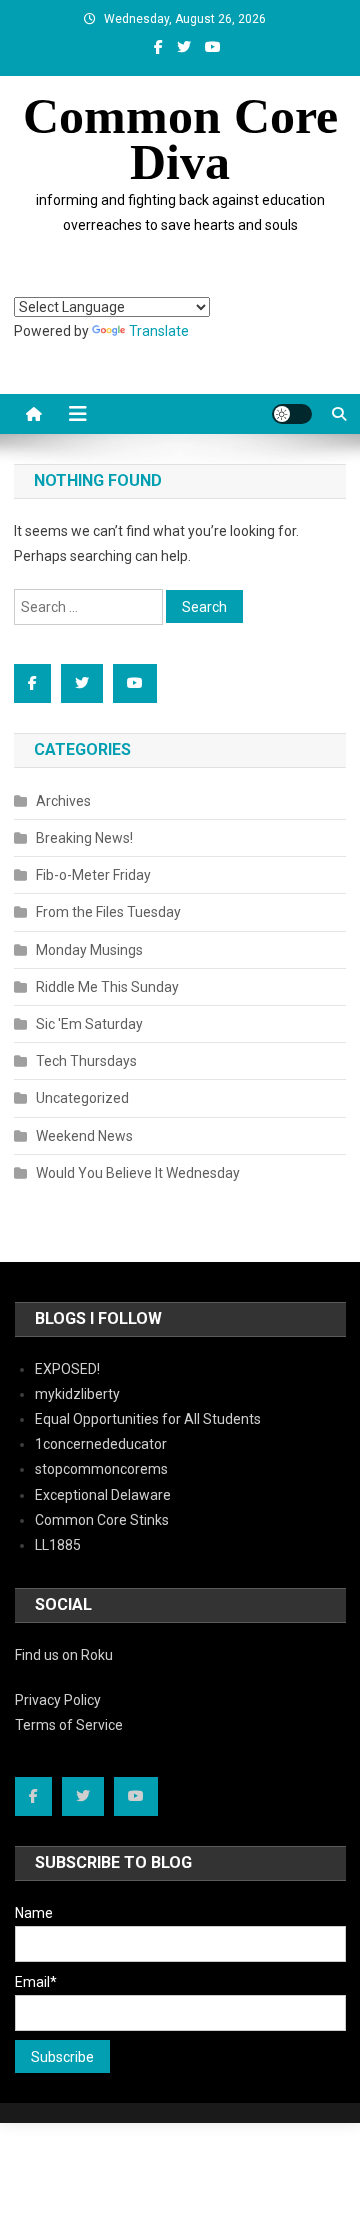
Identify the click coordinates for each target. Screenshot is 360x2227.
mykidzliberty (77, 1394)
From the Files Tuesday (108, 912)
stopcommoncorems (101, 1469)
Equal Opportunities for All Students (148, 1419)
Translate (159, 331)
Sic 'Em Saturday (89, 1024)
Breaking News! (84, 838)
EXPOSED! (67, 1369)
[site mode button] (292, 414)
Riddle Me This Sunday (107, 987)
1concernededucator (101, 1444)
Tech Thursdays (86, 1061)
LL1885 (58, 1545)
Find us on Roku (64, 1655)
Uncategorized (82, 1098)
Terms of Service (69, 1725)
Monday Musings (89, 950)
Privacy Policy (58, 1700)
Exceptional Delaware (103, 1495)
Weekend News (84, 1136)
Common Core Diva (180, 139)
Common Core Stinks (102, 1520)
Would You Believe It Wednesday (138, 1173)
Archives (63, 801)
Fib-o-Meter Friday (93, 875)
